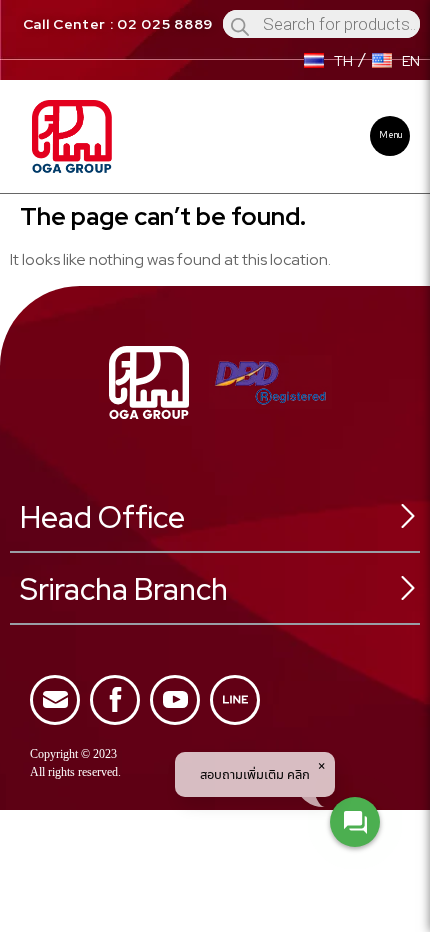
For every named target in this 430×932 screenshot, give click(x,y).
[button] (390, 136)
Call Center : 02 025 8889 (118, 24)
